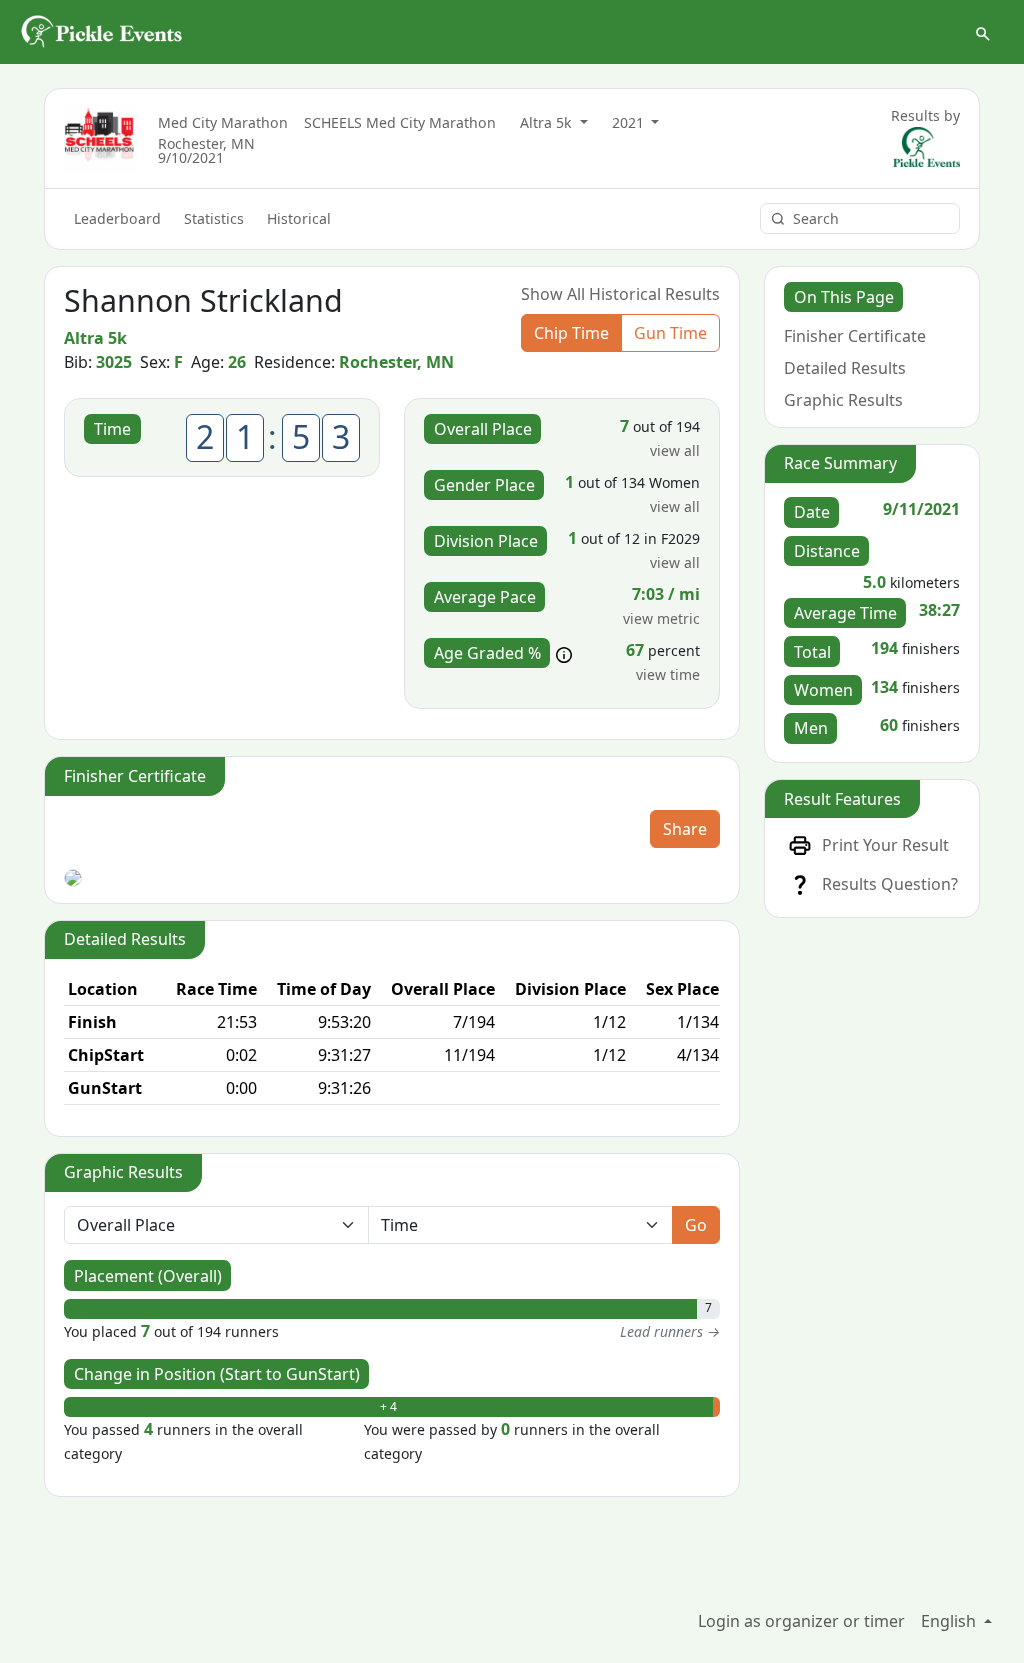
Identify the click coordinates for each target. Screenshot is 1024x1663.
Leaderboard (117, 218)
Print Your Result (885, 845)
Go (696, 1225)
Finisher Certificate (855, 336)
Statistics (214, 218)
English (950, 1621)
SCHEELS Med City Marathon (400, 122)
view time (668, 674)
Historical (299, 218)
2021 (630, 122)
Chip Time (571, 333)
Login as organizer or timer (801, 1621)
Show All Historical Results (620, 294)
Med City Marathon (223, 122)
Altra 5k (548, 122)
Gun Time (670, 333)
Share (685, 829)
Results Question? (890, 884)
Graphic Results (843, 400)
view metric (661, 618)
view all (675, 450)
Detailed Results (845, 368)
